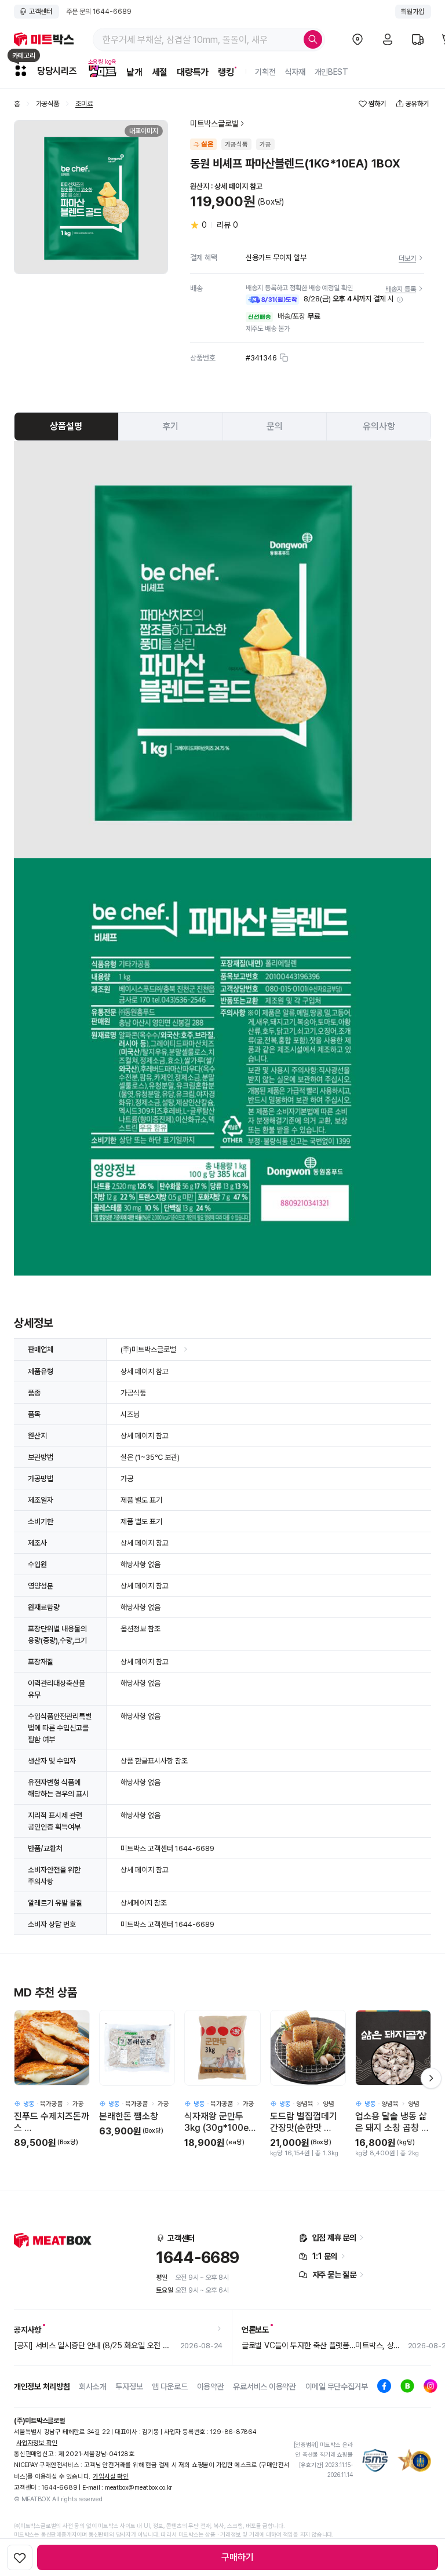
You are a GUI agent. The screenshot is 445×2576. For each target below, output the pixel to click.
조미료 (84, 104)
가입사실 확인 (110, 2477)
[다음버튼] (431, 2078)
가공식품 (48, 104)
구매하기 (238, 2557)
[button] (400, 300)
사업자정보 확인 (37, 2443)
